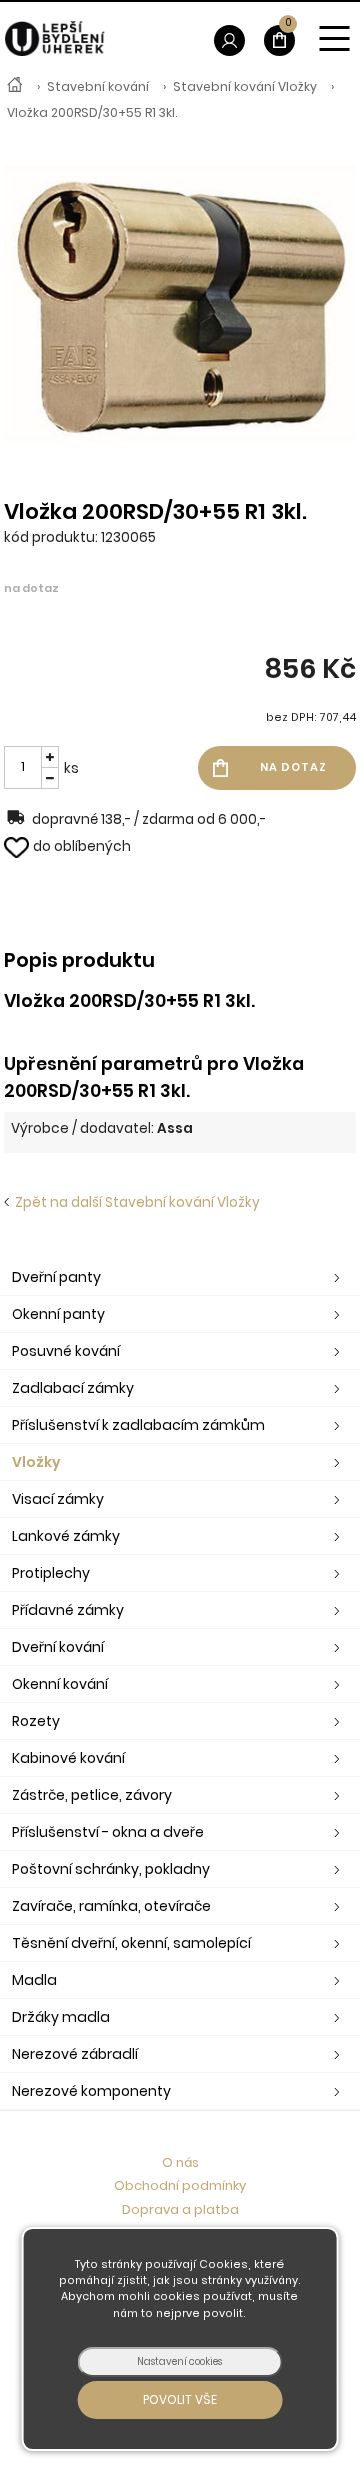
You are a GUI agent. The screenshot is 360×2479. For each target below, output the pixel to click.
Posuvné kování (66, 1351)
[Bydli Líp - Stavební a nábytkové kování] (15, 87)
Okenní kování (60, 1684)
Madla (34, 1980)
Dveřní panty (56, 1277)
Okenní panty (58, 1314)
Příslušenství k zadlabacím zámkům (138, 1425)
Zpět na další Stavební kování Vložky (134, 1202)
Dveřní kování (58, 1647)
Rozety (36, 1721)
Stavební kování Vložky (245, 86)
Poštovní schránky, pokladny (111, 1869)
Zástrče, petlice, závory (92, 1795)
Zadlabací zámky (73, 1388)
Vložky (36, 1462)
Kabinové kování (68, 1758)
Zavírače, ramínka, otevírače (111, 1906)
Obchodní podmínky (180, 2185)
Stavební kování (98, 86)
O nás (180, 2162)
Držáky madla (61, 2017)
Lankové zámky (66, 1536)
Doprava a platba (180, 2209)
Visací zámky (58, 1499)
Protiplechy (51, 1573)
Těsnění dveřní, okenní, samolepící (131, 1943)
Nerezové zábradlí (75, 2054)
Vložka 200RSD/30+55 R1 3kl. (92, 112)
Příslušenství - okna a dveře (108, 1832)
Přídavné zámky (68, 1610)
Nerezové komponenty (91, 2091)
